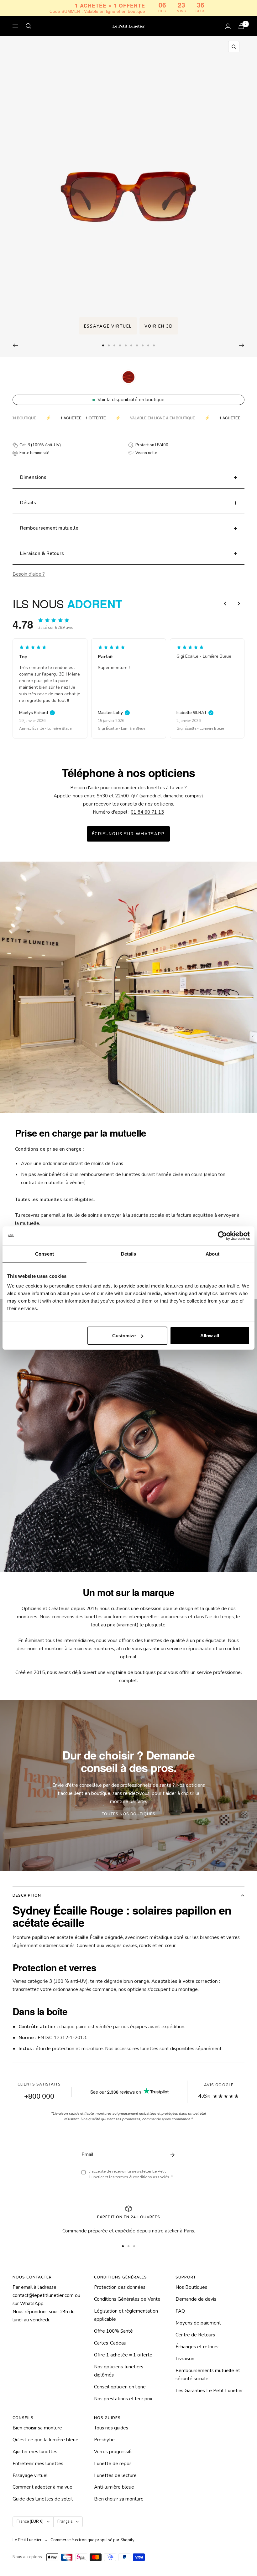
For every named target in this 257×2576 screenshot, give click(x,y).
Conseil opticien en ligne (120, 2387)
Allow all (210, 1336)
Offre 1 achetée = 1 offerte (123, 2355)
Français (65, 2522)
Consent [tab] (45, 1254)
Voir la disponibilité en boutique (131, 400)
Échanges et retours (197, 2347)
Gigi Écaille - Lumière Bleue (43, 728)
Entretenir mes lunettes (38, 2464)
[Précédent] (15, 345)
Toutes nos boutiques (129, 1814)
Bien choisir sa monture (37, 2428)
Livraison (185, 2359)
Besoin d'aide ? (29, 574)
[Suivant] (242, 345)
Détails (28, 503)
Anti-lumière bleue (114, 2487)
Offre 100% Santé (113, 2331)
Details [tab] (129, 1254)
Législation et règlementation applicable (126, 2315)
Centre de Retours (195, 2335)
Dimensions (33, 477)
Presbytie (104, 2440)
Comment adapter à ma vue (42, 2487)
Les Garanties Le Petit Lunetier (209, 2391)
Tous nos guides (111, 2428)
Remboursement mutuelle (49, 528)
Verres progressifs (113, 2452)
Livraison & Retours (42, 553)
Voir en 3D (159, 326)
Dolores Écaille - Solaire (197, 728)
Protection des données (120, 2287)
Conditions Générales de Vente (127, 2299)
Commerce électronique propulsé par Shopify (92, 2540)
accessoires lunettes (136, 2049)
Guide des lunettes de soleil (43, 2499)
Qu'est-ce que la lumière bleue (45, 2440)
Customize (124, 1336)
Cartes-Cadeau (110, 2343)
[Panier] (241, 26)
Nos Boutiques (191, 2287)
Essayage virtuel (30, 2475)
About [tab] (212, 1254)
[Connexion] (228, 26)
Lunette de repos (113, 2464)
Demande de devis (196, 2299)
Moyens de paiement (198, 2323)
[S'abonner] (171, 2155)
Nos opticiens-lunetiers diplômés (119, 2371)
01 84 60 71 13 (147, 812)
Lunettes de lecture (115, 2475)
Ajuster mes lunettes (35, 2452)
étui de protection (55, 2049)
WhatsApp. (32, 2304)
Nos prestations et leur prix (123, 2399)
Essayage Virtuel (108, 326)
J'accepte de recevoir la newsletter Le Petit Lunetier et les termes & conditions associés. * (131, 2174)
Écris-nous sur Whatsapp (128, 834)
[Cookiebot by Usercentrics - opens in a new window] (222, 1236)
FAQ (180, 2311)
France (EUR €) (30, 2522)
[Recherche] (29, 26)
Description (27, 1895)
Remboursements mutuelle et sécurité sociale (208, 2375)
